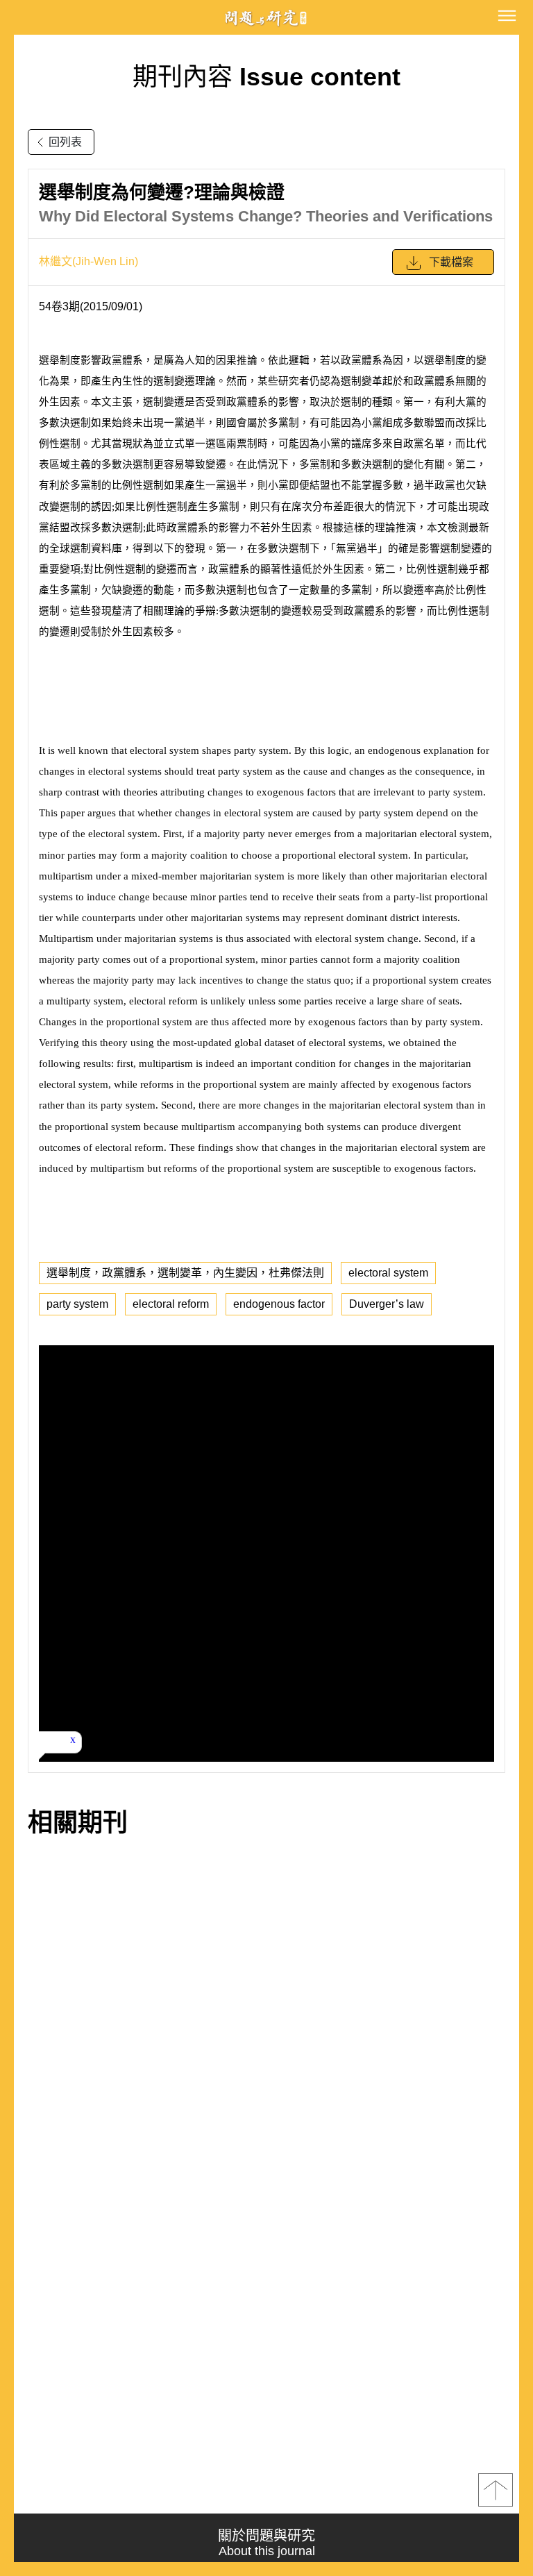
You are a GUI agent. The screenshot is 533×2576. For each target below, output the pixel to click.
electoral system (388, 1273)
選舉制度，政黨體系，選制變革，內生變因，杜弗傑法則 (185, 1273)
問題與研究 (266, 18)
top (496, 2490)
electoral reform (171, 1304)
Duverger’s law (387, 1304)
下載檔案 (451, 262)
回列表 (65, 142)
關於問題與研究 (266, 2543)
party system (77, 1304)
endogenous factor (279, 1304)
